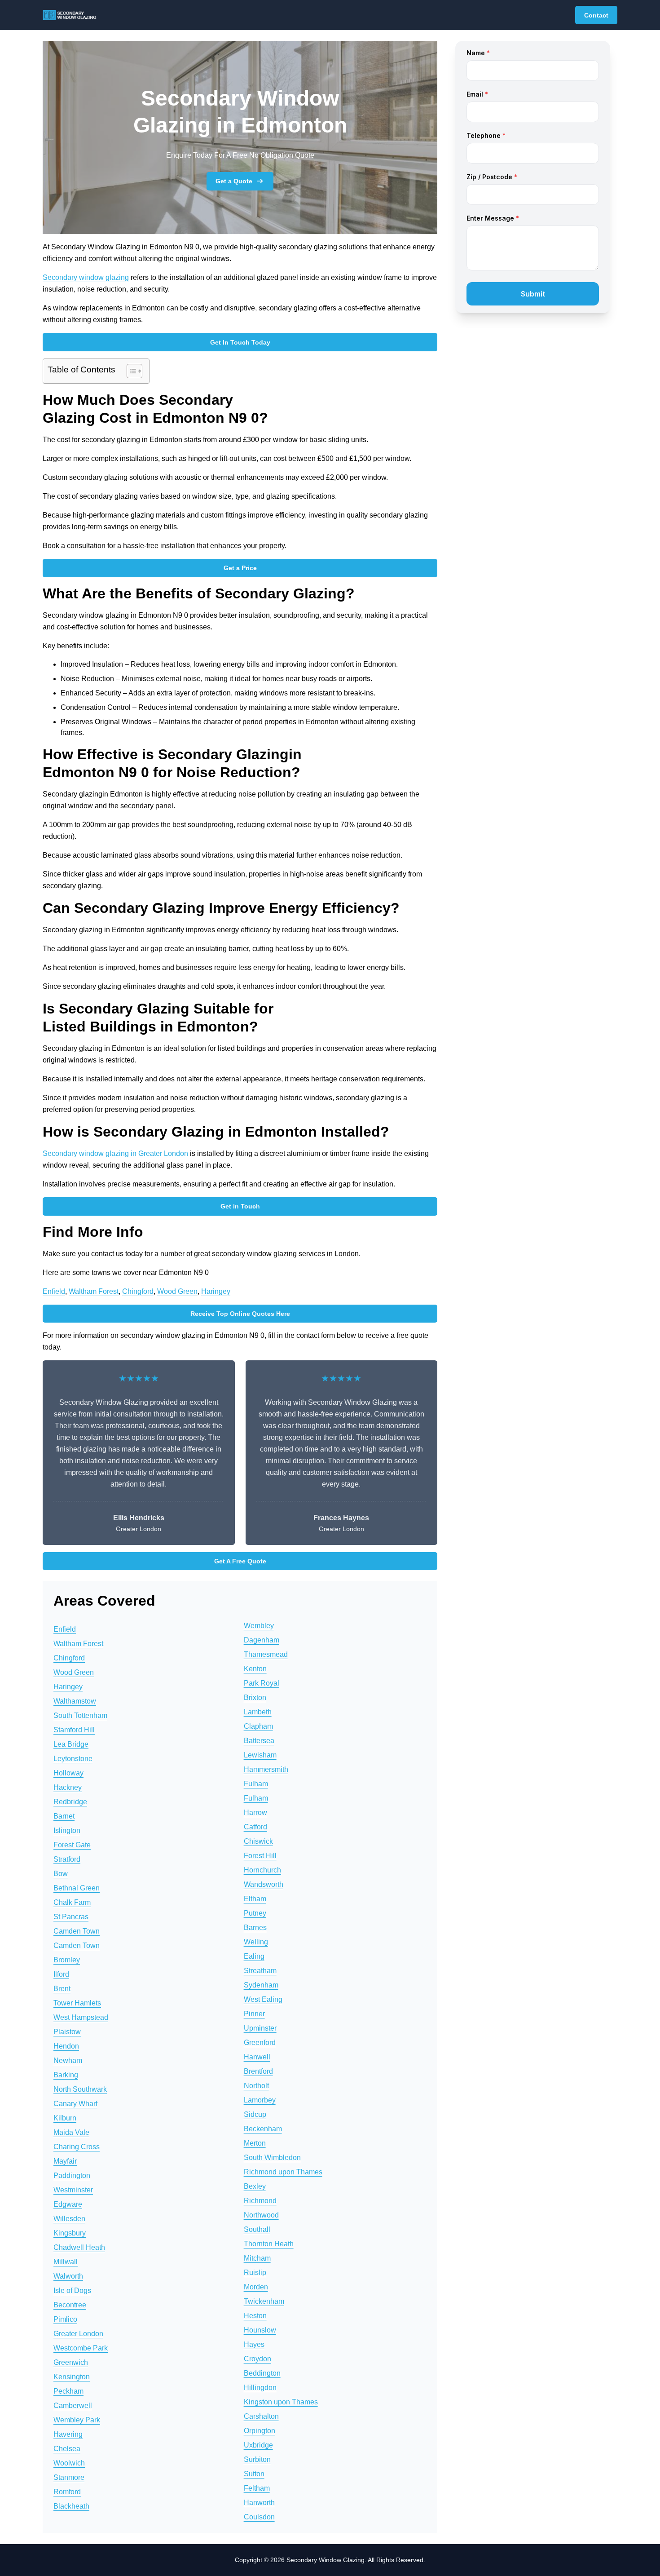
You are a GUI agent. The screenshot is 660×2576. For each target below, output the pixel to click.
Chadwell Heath (79, 2247)
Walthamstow (75, 1701)
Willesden (69, 2219)
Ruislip (255, 2273)
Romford (67, 2492)
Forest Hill (260, 1856)
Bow (61, 1874)
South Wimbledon (272, 2158)
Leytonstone (73, 1759)
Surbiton (257, 2459)
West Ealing (263, 1999)
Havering (68, 2434)
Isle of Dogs (72, 2291)
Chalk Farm (72, 1902)
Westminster (73, 2190)
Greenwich (71, 2362)
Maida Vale (71, 2132)
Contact (596, 15)
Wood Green (177, 1291)
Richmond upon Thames (283, 2172)
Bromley (67, 1960)
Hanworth (259, 2503)
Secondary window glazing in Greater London (115, 1153)
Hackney (68, 1787)
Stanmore (69, 2477)
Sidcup (255, 2114)
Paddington (72, 2175)
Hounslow (260, 2330)
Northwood (261, 2215)
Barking (66, 2075)
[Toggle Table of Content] (130, 371)
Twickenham (264, 2301)
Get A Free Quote (240, 1561)
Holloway (68, 1773)
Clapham (258, 1726)
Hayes (254, 2344)
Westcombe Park (81, 2348)
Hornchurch (262, 1870)
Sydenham (261, 1985)
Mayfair (65, 2161)
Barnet (64, 1816)
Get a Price (240, 568)
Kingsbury (70, 2233)
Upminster (260, 2028)
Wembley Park (77, 2420)
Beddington (262, 2373)
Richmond (260, 2201)
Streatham (260, 1971)
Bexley (255, 2186)
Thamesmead (266, 1654)
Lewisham (260, 1755)
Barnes (255, 1928)
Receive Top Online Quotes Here (240, 1314)
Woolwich (69, 2463)
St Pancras (71, 1917)
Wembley (259, 1626)
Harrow (255, 1812)
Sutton (254, 2474)
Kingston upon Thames (281, 2402)
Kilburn (65, 2118)
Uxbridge (258, 2445)
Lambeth (258, 1712)
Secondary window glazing (86, 277)
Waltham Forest (94, 1291)
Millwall (66, 2262)
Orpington (260, 2431)
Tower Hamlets (77, 2003)
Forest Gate (72, 1845)
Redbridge (70, 1802)
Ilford (61, 1974)
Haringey (216, 1291)
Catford (255, 1827)
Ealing (254, 1956)
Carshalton (261, 2416)
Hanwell (257, 2057)
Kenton (255, 1669)
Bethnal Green (77, 1888)
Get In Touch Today (240, 342)
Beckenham (263, 2129)
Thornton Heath (269, 2244)
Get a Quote (234, 181)
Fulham (256, 1784)
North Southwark (80, 2089)
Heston (255, 2316)
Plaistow (67, 2032)
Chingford (138, 1291)
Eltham (255, 1899)
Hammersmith (266, 1769)
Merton (255, 2143)
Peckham (68, 2391)
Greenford (260, 2043)
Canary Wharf (75, 2104)
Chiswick (258, 1841)
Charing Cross (77, 2147)
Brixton (255, 1697)
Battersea (259, 1741)
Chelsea (67, 2449)
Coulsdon (259, 2517)
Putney (255, 1913)
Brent (62, 1989)
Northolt (256, 2086)
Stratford (67, 1859)
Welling (256, 1942)
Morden (256, 2287)
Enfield (54, 1291)
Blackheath (71, 2506)
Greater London (78, 2334)
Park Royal (262, 1683)
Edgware (68, 2204)
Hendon (66, 2046)
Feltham (257, 2488)
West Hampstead (81, 2017)
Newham (68, 2060)
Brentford (258, 2071)
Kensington (72, 2377)
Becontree (70, 2305)
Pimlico (65, 2319)
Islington (67, 1830)
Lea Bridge (71, 1744)
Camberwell (73, 2406)
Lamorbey (260, 2100)
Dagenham (262, 1640)
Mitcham (257, 2258)
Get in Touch (240, 1206)
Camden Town (77, 1931)
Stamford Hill (74, 1730)
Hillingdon (260, 2388)
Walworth (68, 2276)
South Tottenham (80, 1715)
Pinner (254, 2014)
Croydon (257, 2359)
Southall (257, 2229)
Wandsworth (264, 1884)
